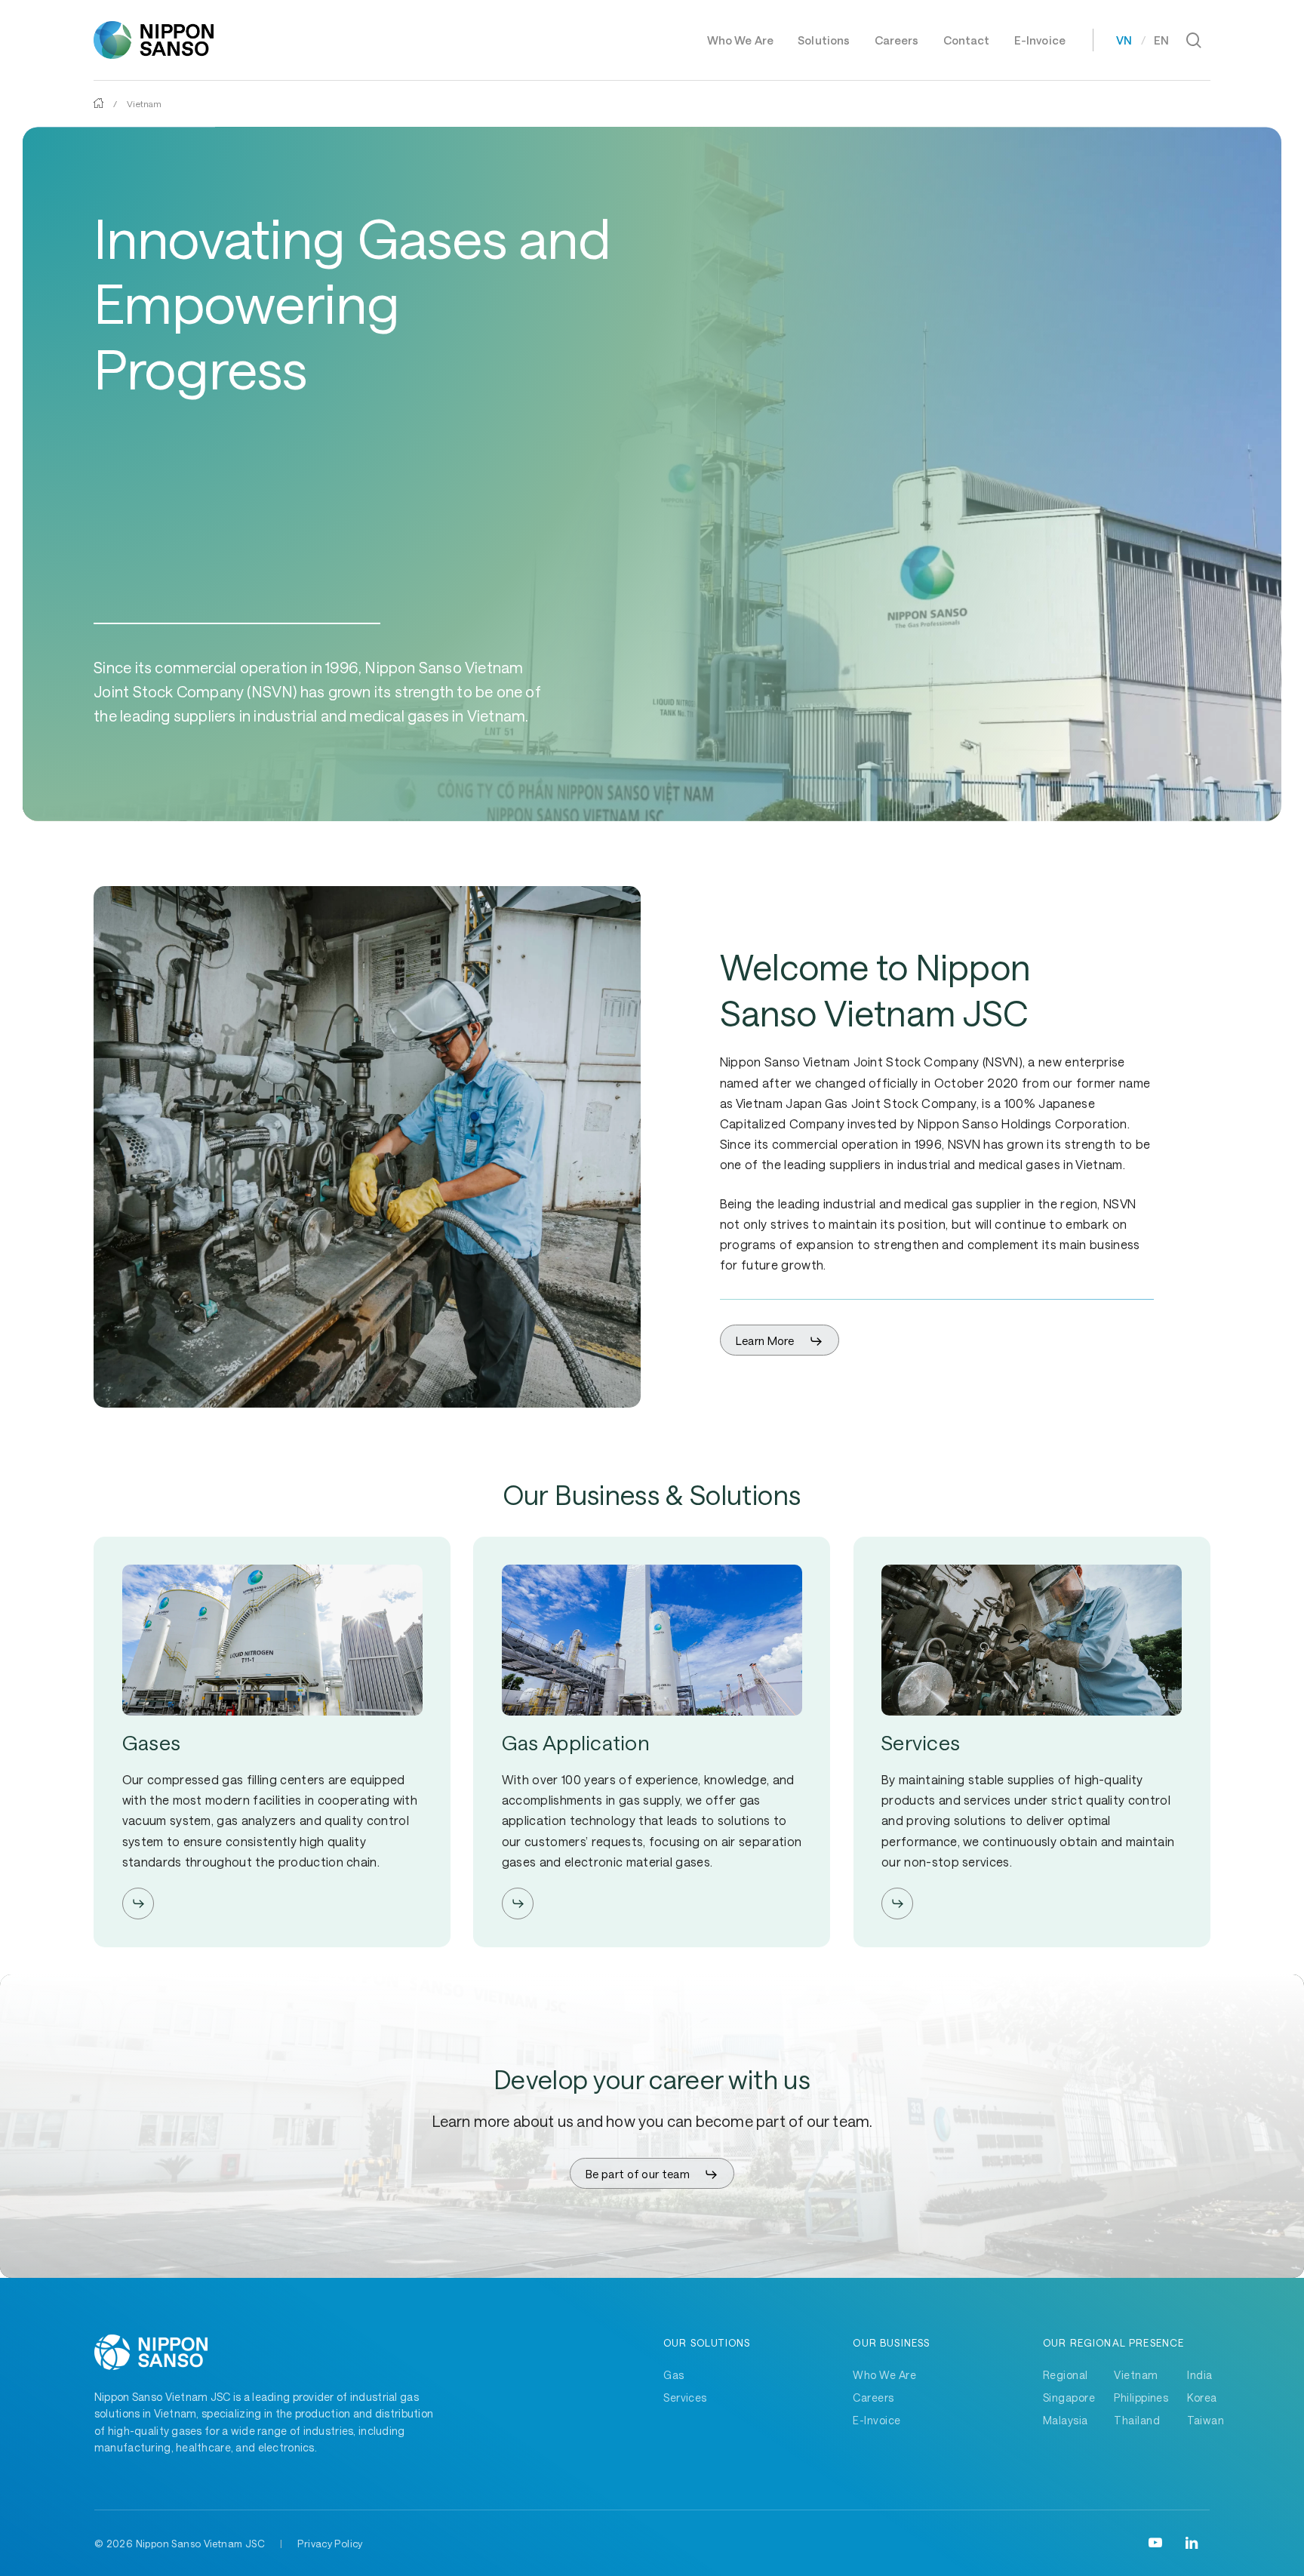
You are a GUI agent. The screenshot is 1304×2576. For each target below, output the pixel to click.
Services (685, 2397)
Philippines (1141, 2397)
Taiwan (1206, 2420)
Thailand (1137, 2420)
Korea (1202, 2397)
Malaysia (1066, 2420)
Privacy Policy (330, 2544)
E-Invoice (877, 2420)
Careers (873, 2397)
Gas (674, 2375)
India (1199, 2375)
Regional (1066, 2375)
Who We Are (884, 2375)
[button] (780, 1341)
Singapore (1069, 2397)
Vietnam (1136, 2375)
